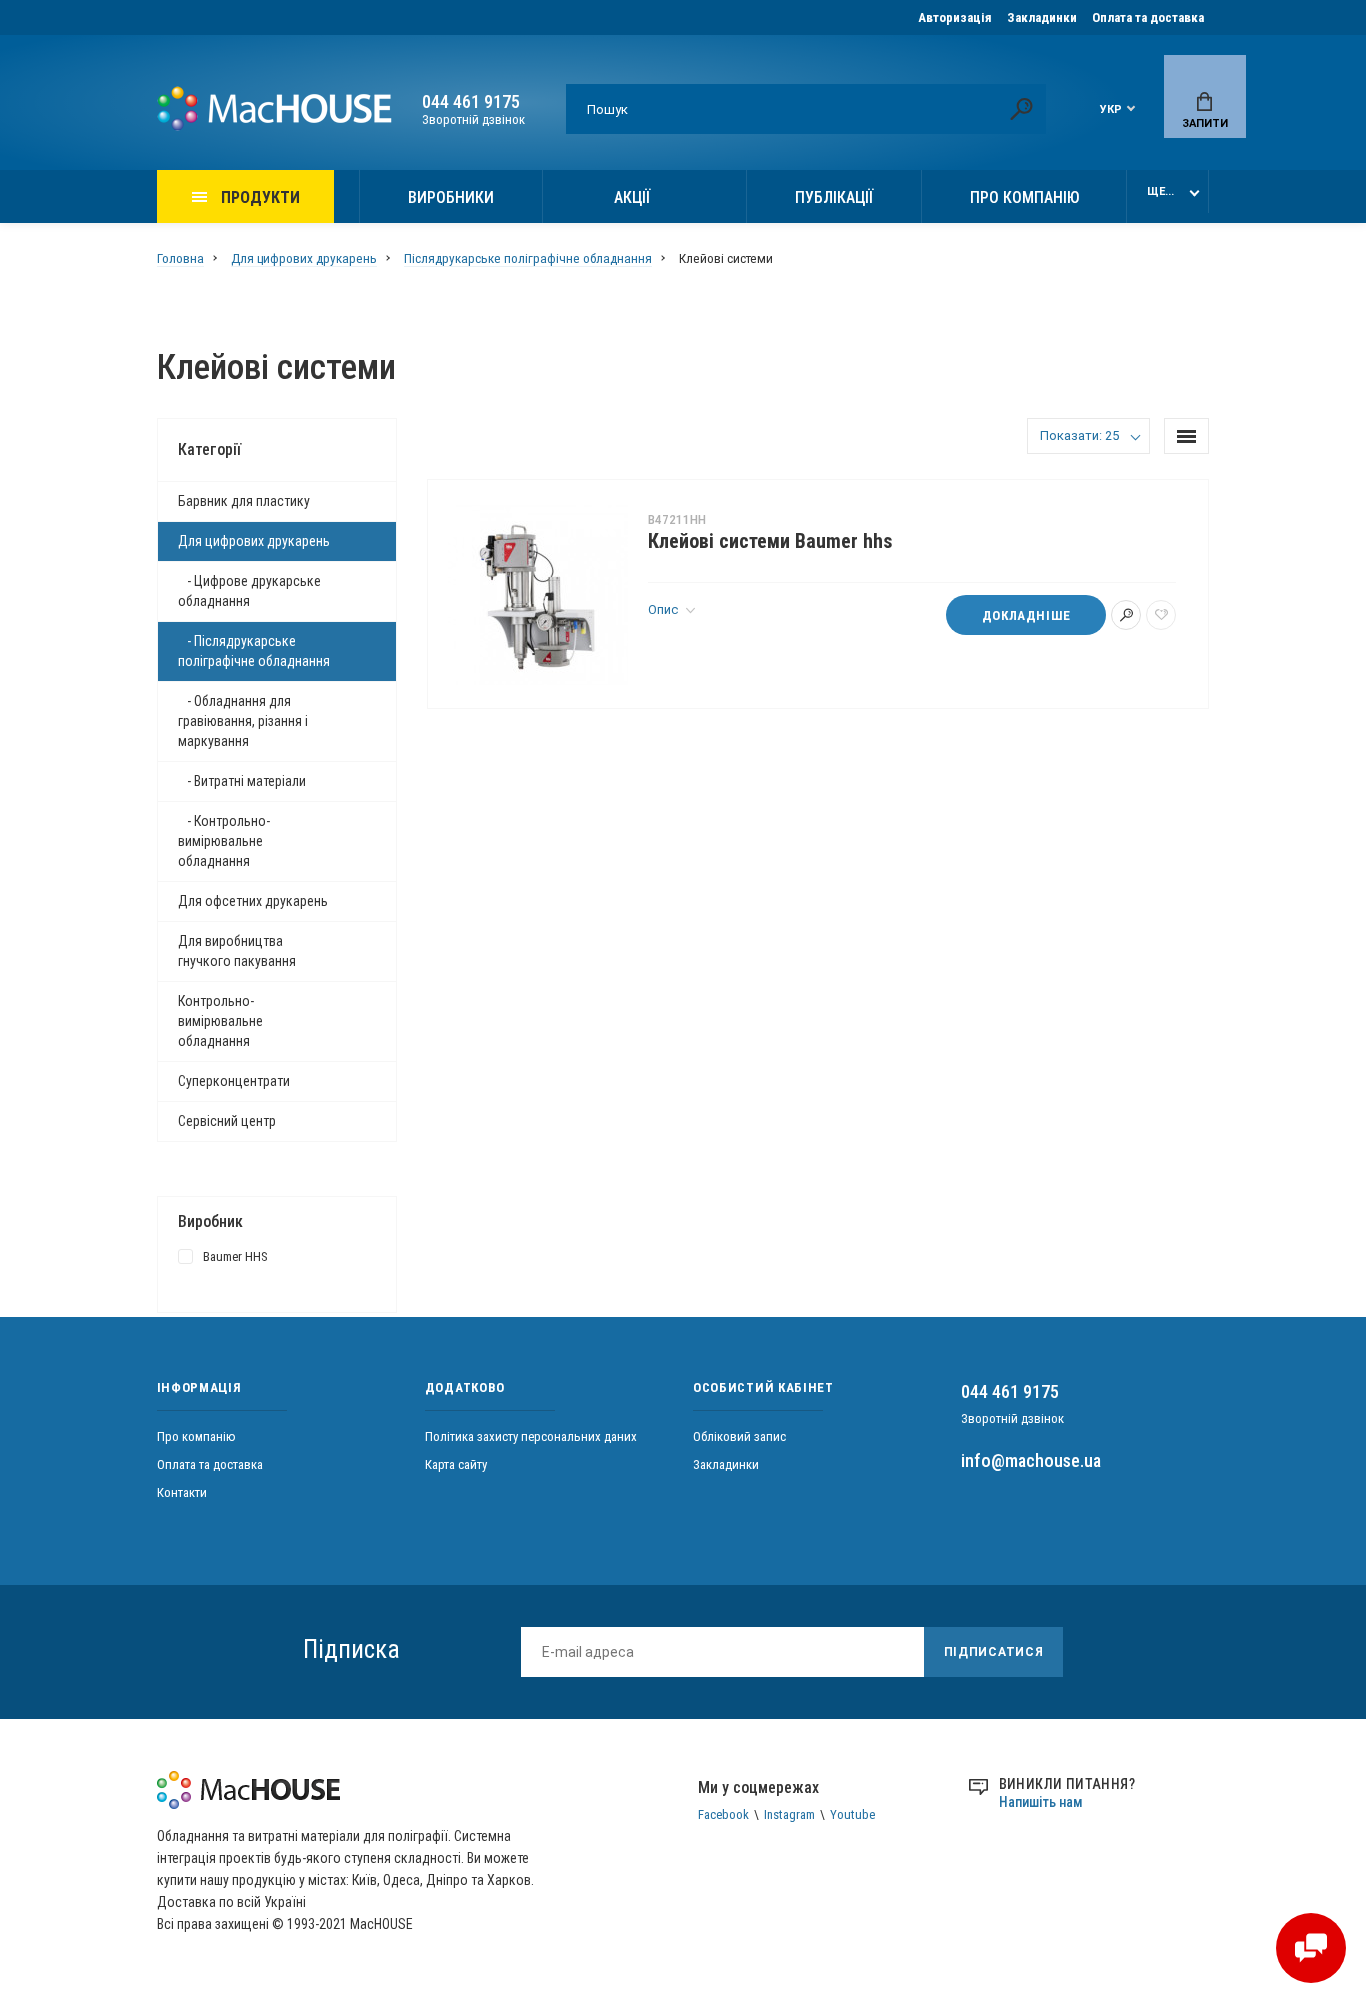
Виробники (451, 197)
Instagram (789, 1814)
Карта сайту (456, 1464)
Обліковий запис (739, 1436)
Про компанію (1024, 197)
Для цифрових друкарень (254, 541)
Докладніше (1026, 615)
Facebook (723, 1814)
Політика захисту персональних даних (531, 1436)
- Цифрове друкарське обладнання (249, 591)
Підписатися (994, 1652)
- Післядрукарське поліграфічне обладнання (254, 651)
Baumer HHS (235, 1256)
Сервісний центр (227, 1121)
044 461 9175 (471, 102)
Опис (664, 609)
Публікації (834, 197)
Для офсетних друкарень (253, 901)
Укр (1111, 109)
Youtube (852, 1814)
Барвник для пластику (244, 501)
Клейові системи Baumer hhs (770, 541)
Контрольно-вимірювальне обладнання (220, 1021)
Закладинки (1042, 17)
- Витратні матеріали (242, 781)
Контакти (182, 1492)
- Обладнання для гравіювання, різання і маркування (243, 721)
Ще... (1160, 191)
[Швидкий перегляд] (1126, 615)
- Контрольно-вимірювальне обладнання (224, 841)
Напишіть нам (1041, 1802)
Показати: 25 (1079, 435)
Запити (1205, 123)
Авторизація (955, 17)
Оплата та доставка (1148, 17)
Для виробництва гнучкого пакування (237, 951)
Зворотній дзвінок (473, 119)
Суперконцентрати (234, 1081)
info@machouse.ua (1031, 1460)
